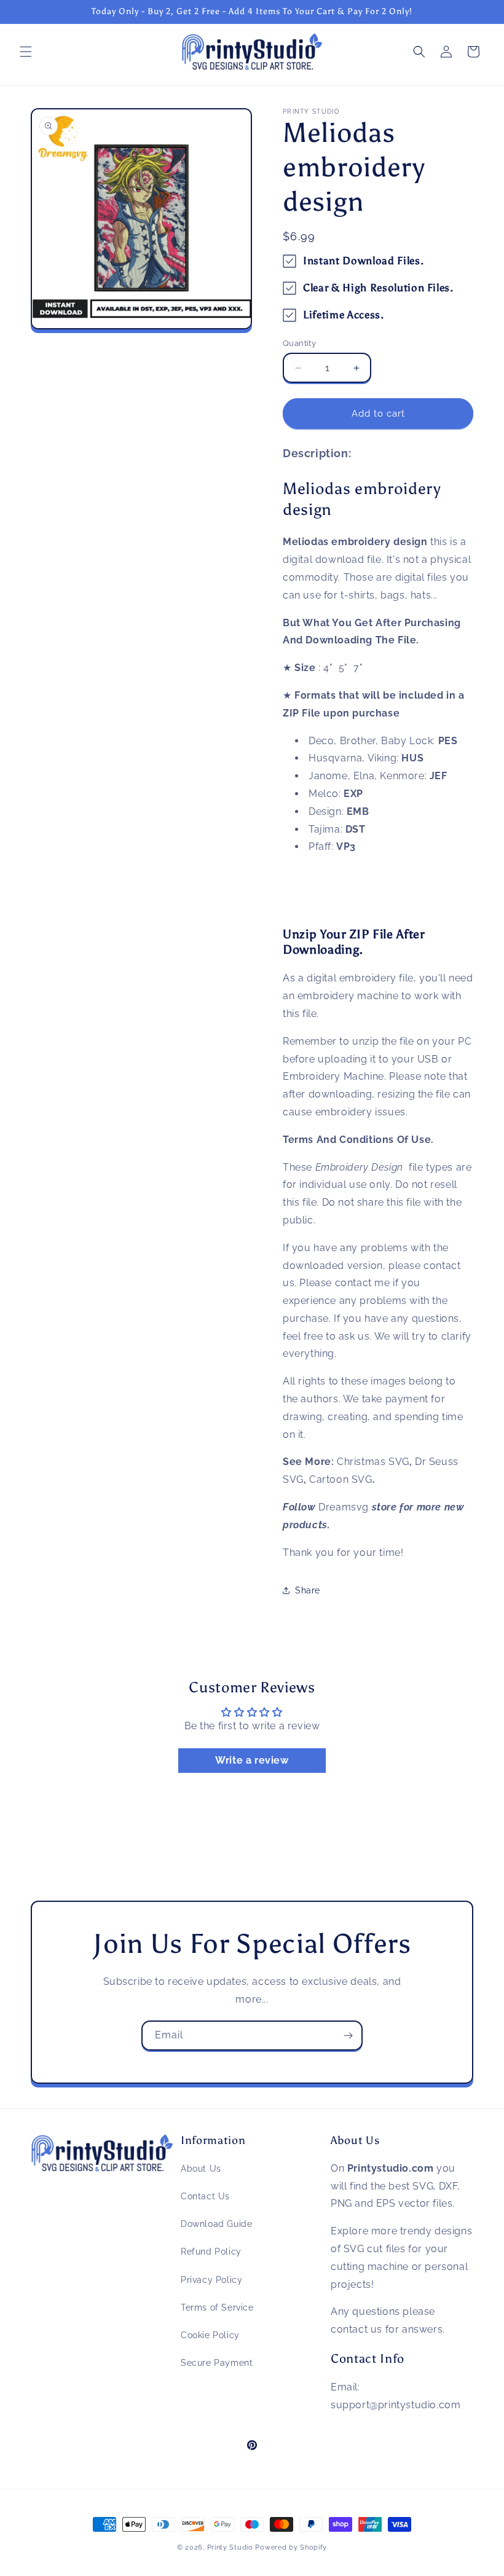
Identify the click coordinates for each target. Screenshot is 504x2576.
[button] (26, 52)
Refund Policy (211, 2252)
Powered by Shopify (291, 2547)
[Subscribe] (348, 2036)
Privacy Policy (211, 2280)
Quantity (299, 343)
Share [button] (308, 1590)
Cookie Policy (210, 2335)
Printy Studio (230, 2547)
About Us (201, 2169)
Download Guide (216, 2224)
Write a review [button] (252, 1760)
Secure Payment (217, 2363)
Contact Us (205, 2196)
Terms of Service (217, 2307)
